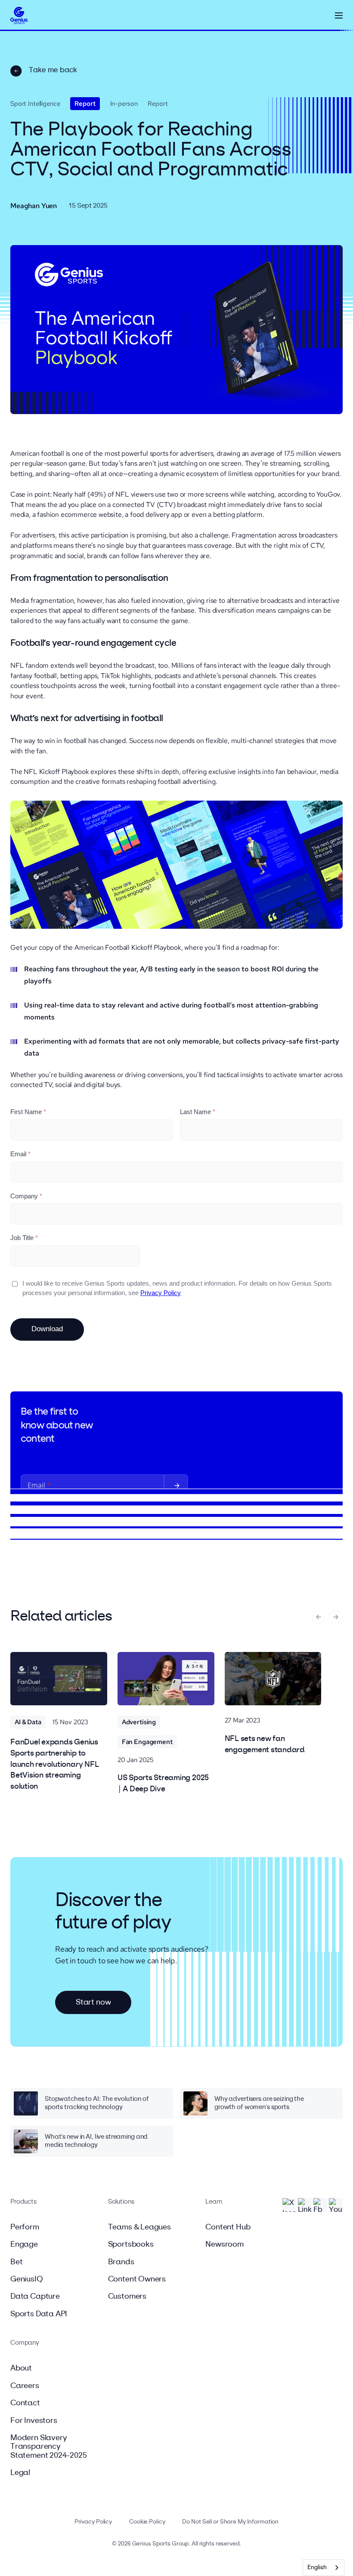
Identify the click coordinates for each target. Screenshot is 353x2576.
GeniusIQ (27, 2279)
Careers (25, 2386)
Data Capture (35, 2297)
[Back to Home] (19, 16)
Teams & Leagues (139, 2227)
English (317, 2568)
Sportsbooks (131, 2244)
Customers (127, 2297)
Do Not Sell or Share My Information (230, 2522)
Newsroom (224, 2244)
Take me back (53, 70)
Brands (121, 2262)
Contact (25, 2403)
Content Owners (137, 2279)
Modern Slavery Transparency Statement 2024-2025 (49, 2447)
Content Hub (228, 2227)
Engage (24, 2244)
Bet (16, 2262)
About (21, 2368)
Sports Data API (39, 2314)
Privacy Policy (93, 2522)
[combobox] (324, 2568)
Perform (25, 2227)
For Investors (34, 2421)
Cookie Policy (147, 2522)
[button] (339, 15)
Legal (20, 2473)
